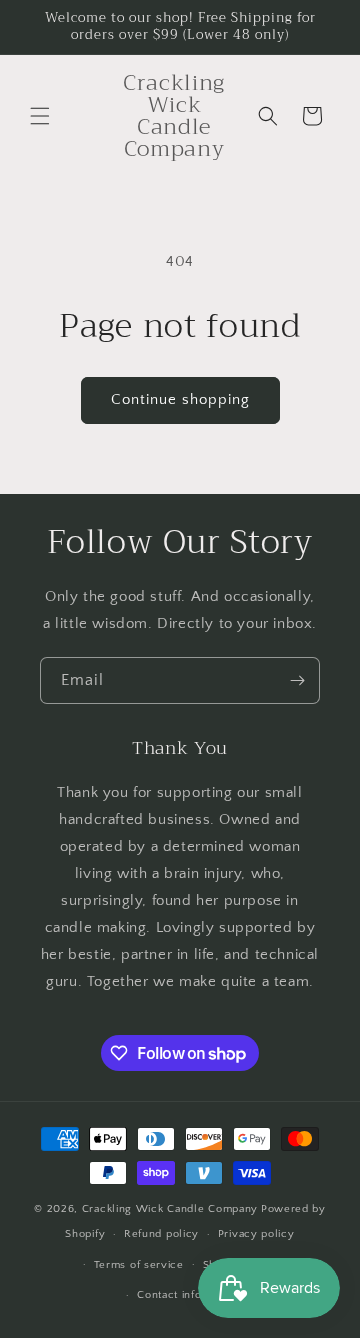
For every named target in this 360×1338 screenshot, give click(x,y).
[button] (40, 116)
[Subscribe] (297, 680)
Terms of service (139, 1265)
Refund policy (161, 1234)
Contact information (189, 1295)
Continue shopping (180, 399)
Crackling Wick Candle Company (170, 1209)
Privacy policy (256, 1234)
